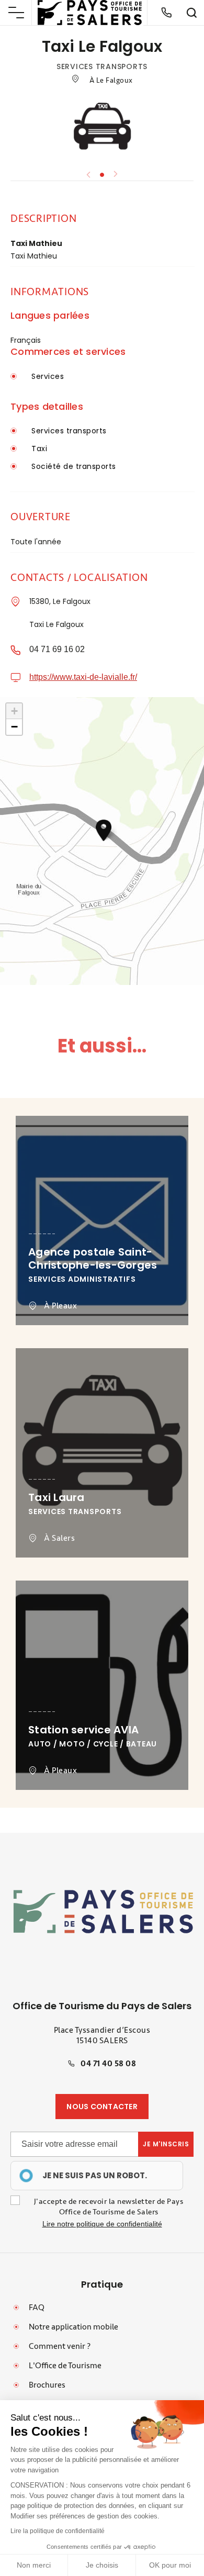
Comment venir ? (60, 2346)
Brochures (47, 2385)
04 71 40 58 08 (108, 2064)
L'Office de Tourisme (65, 2366)
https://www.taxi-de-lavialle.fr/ (83, 677)
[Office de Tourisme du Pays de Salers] (90, 13)
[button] (104, 830)
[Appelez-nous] (166, 13)
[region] (97, 2176)
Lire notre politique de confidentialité (102, 2224)
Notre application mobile (73, 2327)
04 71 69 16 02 (57, 649)
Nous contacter (102, 2107)
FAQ (37, 2308)
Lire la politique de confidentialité (58, 2531)
